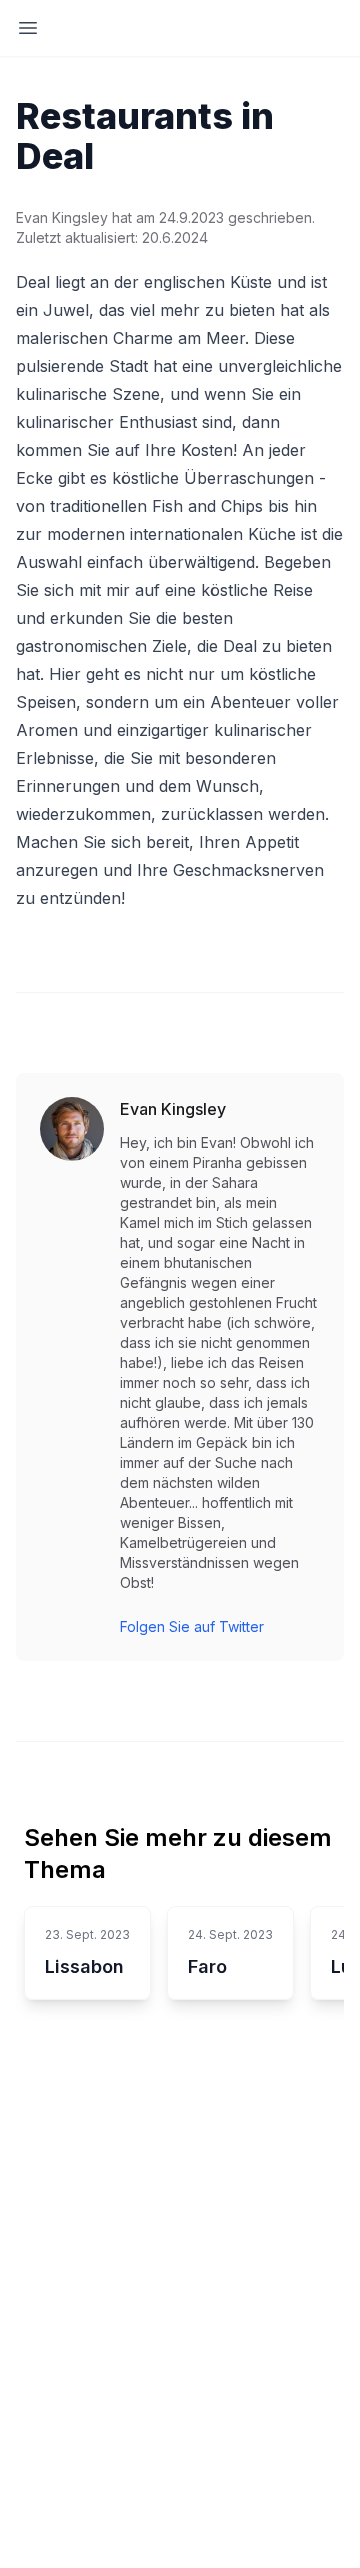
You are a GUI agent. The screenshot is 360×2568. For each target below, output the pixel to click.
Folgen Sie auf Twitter (192, 1626)
